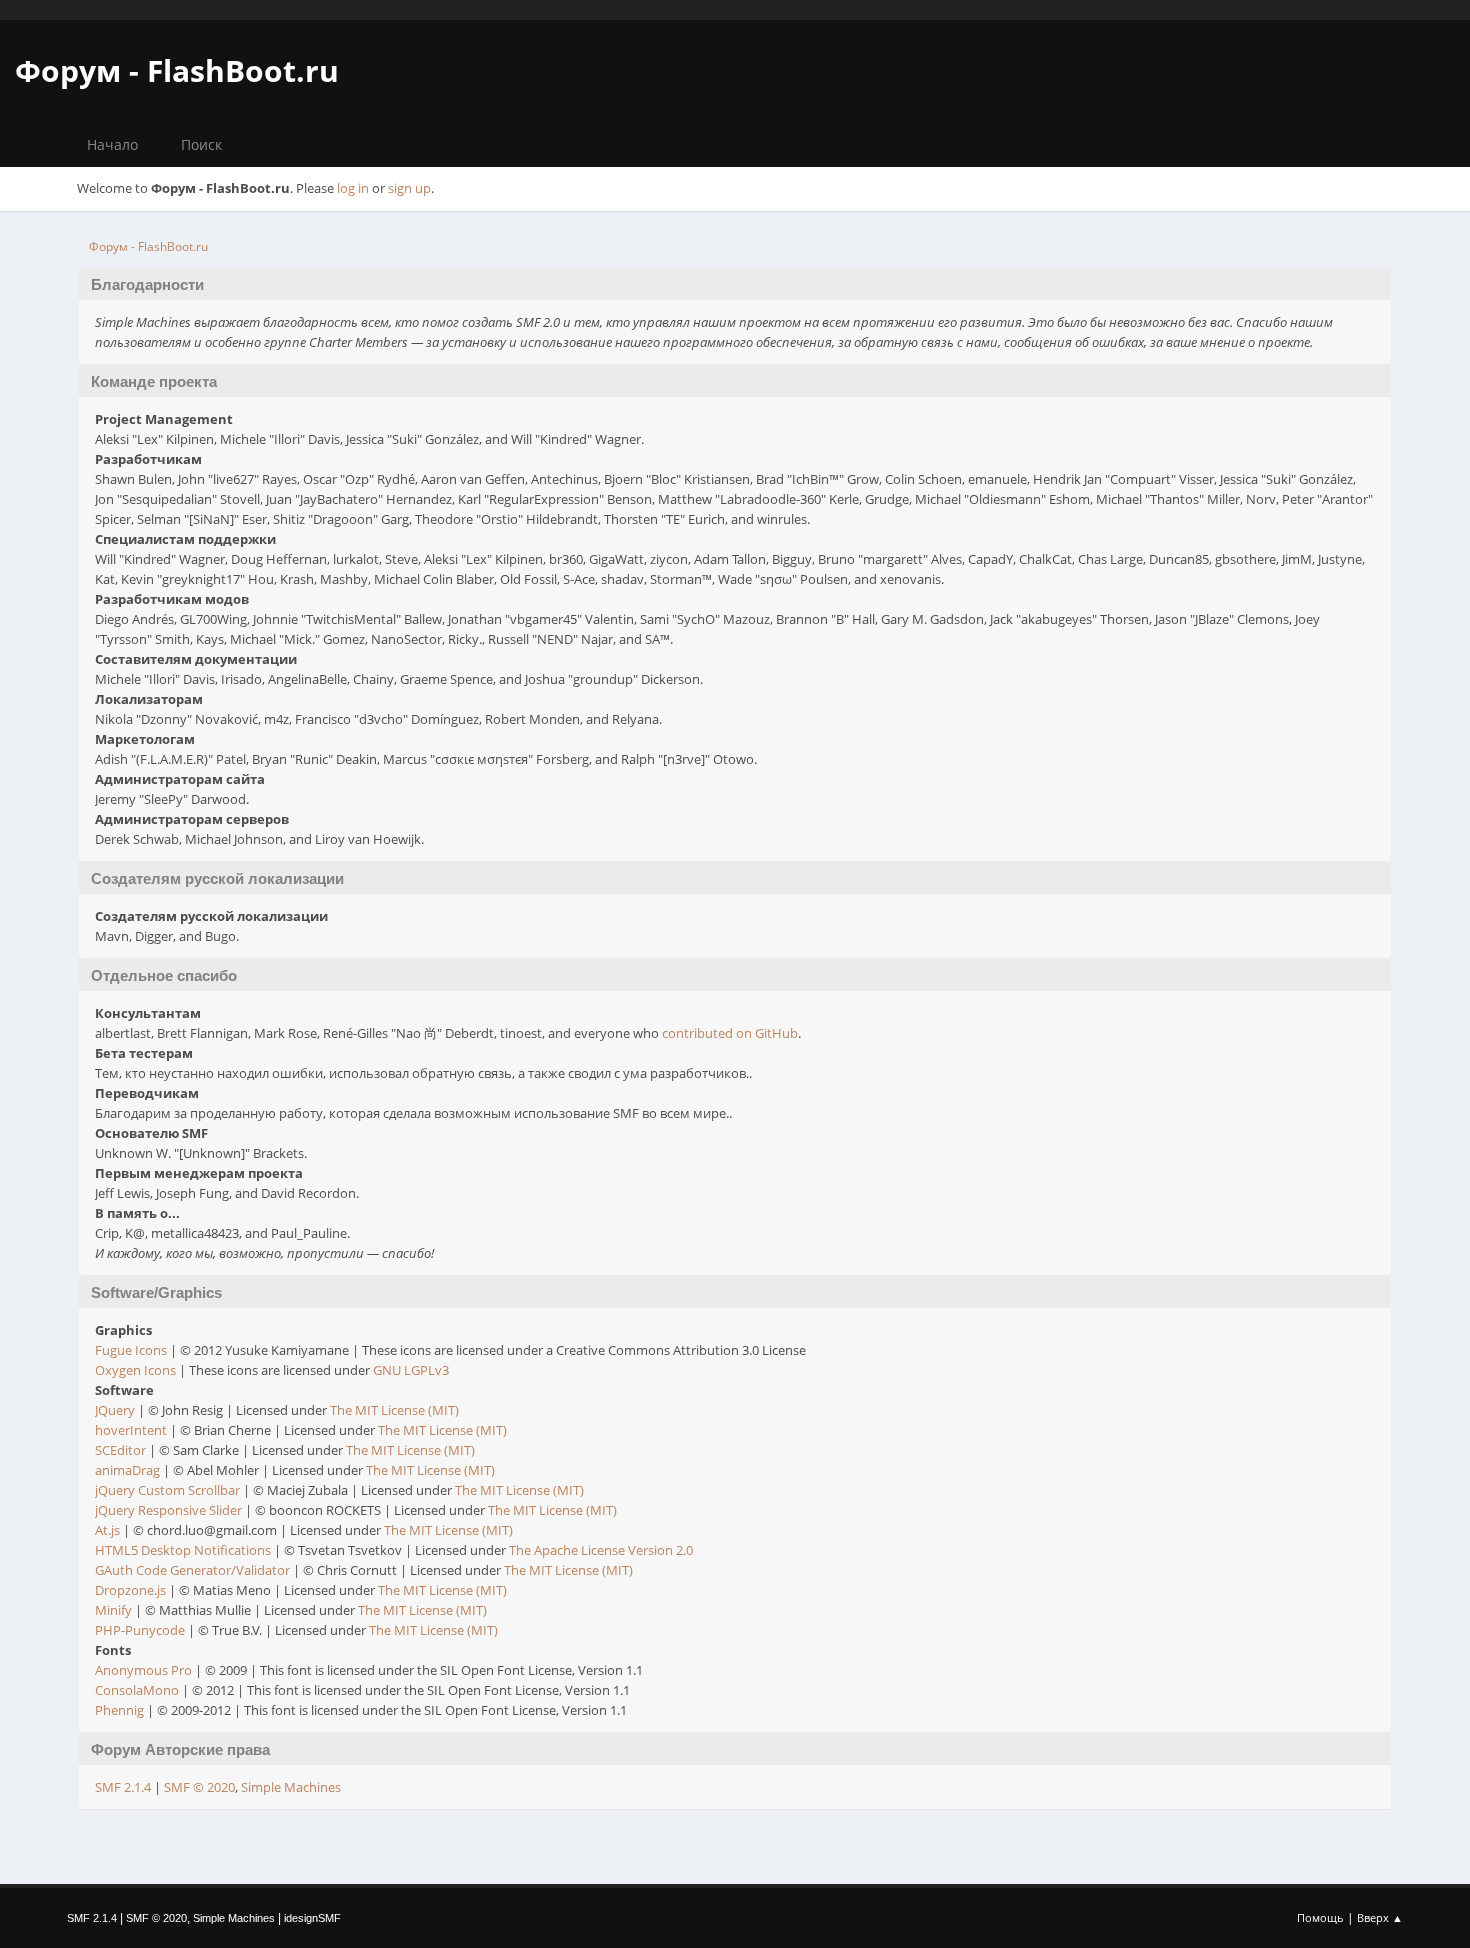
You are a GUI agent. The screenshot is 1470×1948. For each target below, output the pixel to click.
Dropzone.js (130, 1590)
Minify (113, 1610)
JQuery (115, 1410)
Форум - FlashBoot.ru (177, 70)
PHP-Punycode (140, 1630)
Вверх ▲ (1380, 1917)
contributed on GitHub (730, 1033)
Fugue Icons (131, 1350)
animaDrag (127, 1470)
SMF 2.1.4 (123, 1787)
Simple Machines (291, 1787)
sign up (409, 188)
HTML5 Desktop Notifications (183, 1550)
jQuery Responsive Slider (168, 1510)
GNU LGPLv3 (411, 1370)
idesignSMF (312, 1918)
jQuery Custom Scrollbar (167, 1490)
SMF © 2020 (199, 1787)
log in (353, 188)
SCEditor (120, 1450)
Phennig (119, 1710)
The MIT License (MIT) (394, 1410)
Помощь (1320, 1917)
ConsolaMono (137, 1690)
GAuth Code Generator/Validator (192, 1570)
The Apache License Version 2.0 (601, 1550)
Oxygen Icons (135, 1370)
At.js (107, 1530)
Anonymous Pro (143, 1670)
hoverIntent (131, 1430)
